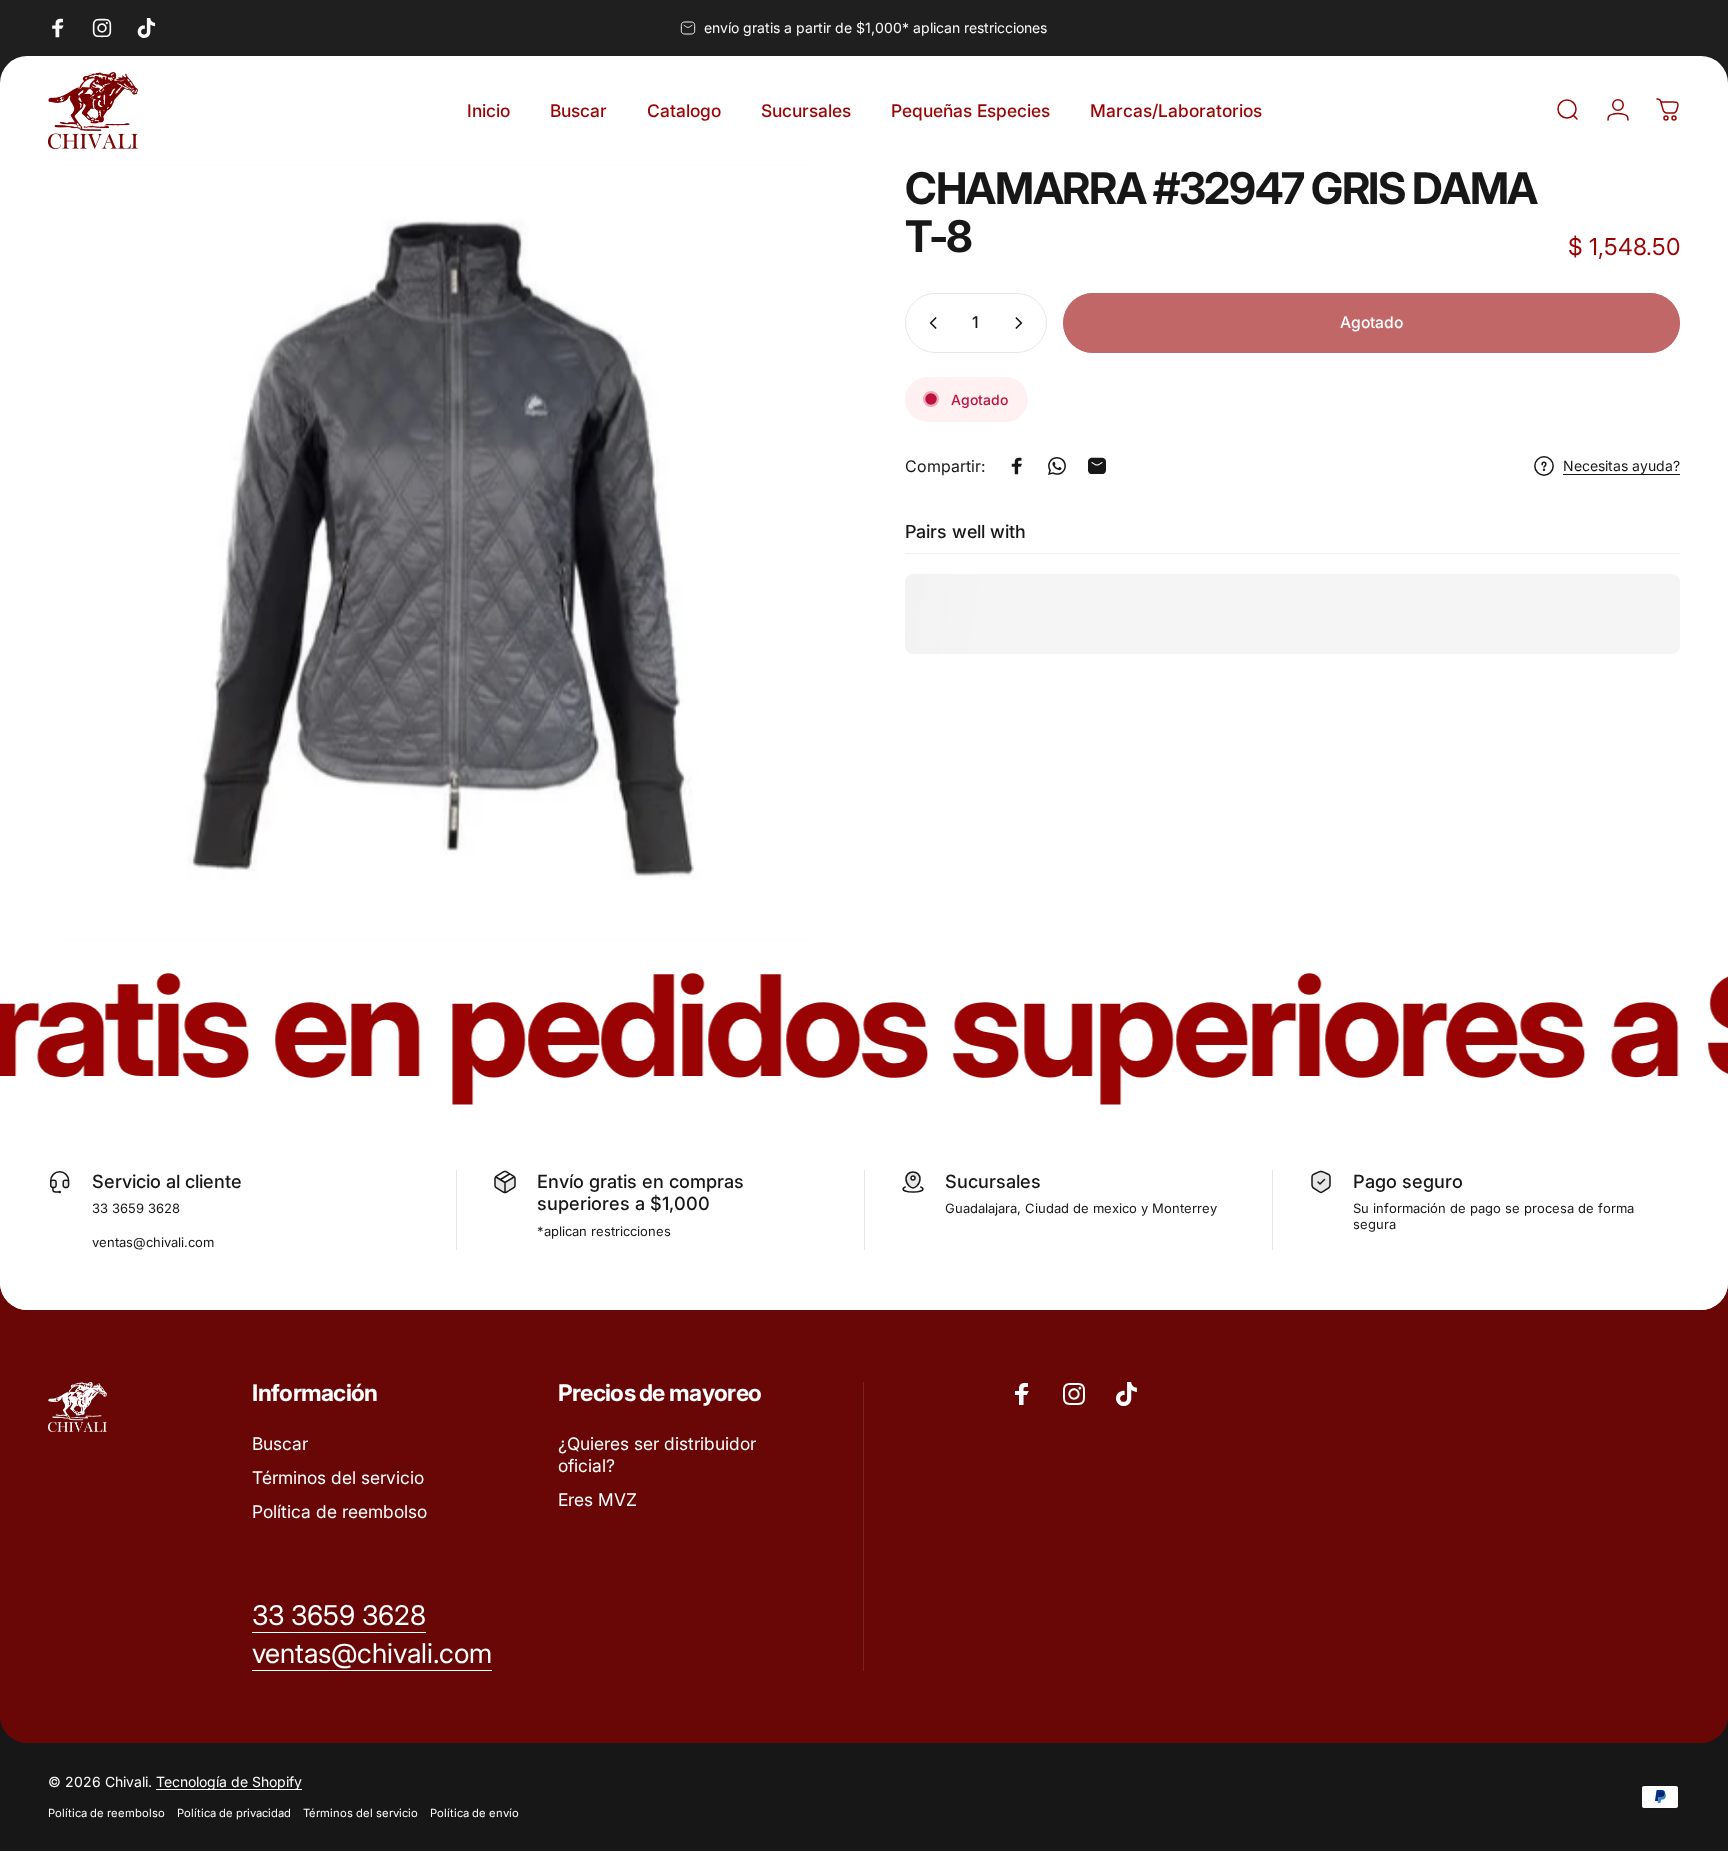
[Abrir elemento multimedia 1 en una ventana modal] (435, 552)
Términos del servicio (338, 1477)
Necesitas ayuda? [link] (1621, 465)
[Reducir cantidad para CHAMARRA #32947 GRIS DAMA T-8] (929, 323)
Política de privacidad (234, 1814)
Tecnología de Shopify (229, 1782)
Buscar (280, 1443)
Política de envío (474, 1814)
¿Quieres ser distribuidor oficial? (657, 1454)
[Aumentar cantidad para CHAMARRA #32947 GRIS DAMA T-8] (1023, 323)
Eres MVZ (597, 1499)
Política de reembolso (339, 1511)
